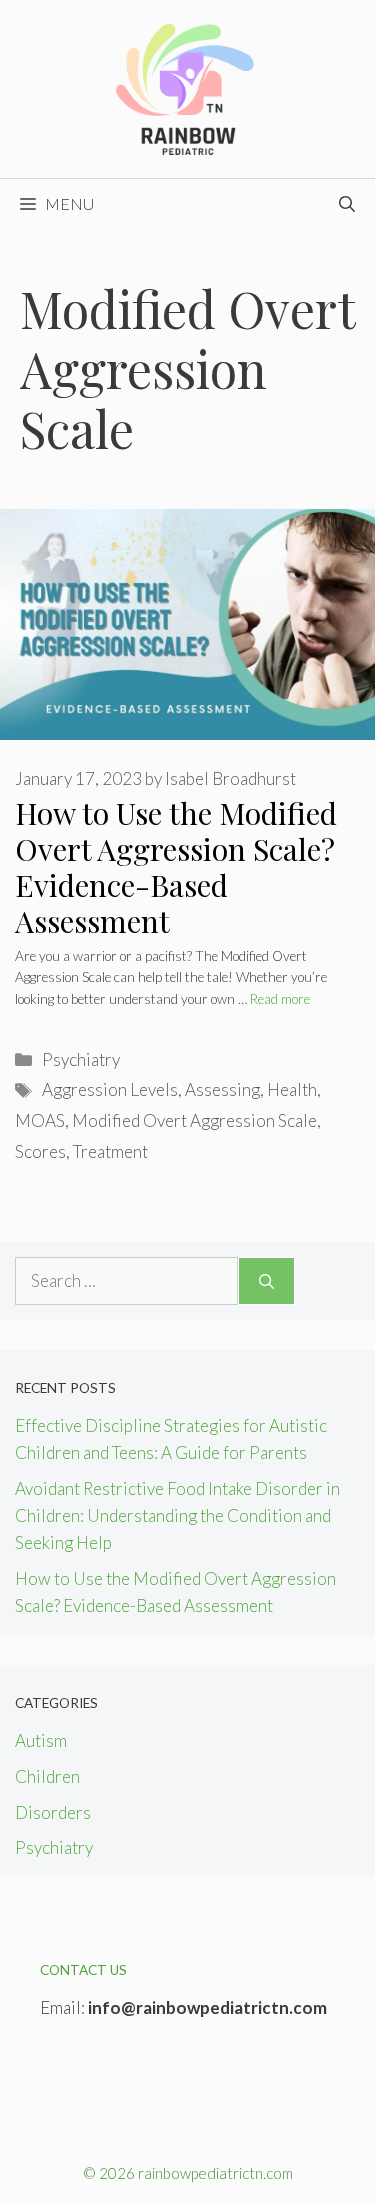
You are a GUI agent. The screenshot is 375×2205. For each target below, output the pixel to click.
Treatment (110, 1151)
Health (292, 1089)
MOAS (40, 1120)
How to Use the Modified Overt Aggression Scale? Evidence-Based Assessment (176, 867)
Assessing (222, 1089)
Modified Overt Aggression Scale (194, 1120)
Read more (280, 999)
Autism (41, 1740)
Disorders (53, 1812)
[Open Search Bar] (347, 204)
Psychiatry (81, 1059)
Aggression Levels (110, 1089)
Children (47, 1776)
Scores (40, 1151)
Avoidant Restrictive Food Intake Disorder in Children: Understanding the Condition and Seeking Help (177, 1515)
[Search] (266, 1281)
